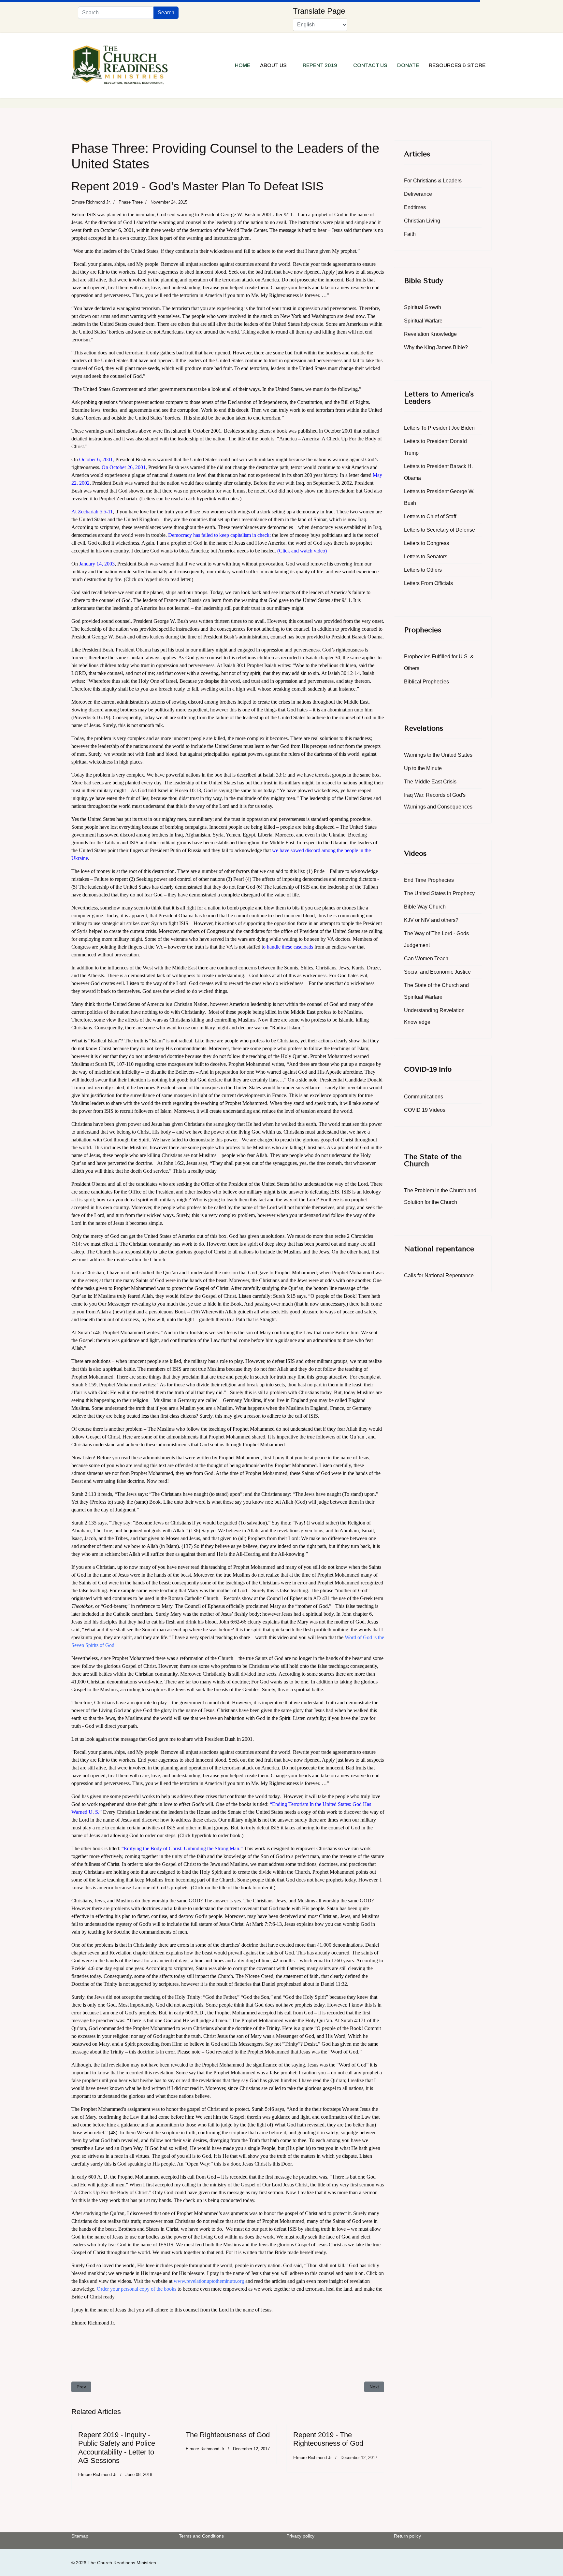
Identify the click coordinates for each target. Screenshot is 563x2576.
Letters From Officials (428, 583)
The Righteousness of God (228, 2435)
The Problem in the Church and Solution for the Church (440, 1196)
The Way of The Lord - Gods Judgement (436, 939)
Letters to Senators (426, 557)
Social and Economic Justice (437, 972)
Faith (410, 234)
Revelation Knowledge (430, 334)
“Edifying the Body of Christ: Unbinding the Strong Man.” (182, 1848)
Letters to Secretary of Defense (440, 530)
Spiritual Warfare (423, 321)
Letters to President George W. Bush (439, 497)
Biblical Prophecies (426, 682)
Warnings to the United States (438, 755)
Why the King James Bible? (436, 347)
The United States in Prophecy (439, 893)
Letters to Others (423, 570)
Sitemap (80, 2536)
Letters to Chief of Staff (430, 516)
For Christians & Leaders (433, 181)
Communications (424, 1097)
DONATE (408, 65)
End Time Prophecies (429, 880)
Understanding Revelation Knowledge (434, 1016)
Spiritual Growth (423, 307)
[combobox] (116, 13)
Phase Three (131, 202)
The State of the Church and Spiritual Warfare (436, 991)
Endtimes (415, 207)
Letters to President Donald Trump (435, 447)
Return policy (407, 2536)
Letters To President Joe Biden (439, 428)
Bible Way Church (425, 907)
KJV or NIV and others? (431, 920)
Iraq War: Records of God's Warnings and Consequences (438, 801)
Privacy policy (300, 2536)
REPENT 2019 (320, 65)
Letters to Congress (426, 543)
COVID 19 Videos (425, 1110)
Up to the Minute (423, 768)
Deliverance (418, 194)
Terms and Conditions (201, 2536)
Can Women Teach (426, 959)
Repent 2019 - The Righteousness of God (328, 2439)
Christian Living (422, 221)
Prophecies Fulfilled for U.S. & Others (439, 662)
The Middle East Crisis (430, 782)
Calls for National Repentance (439, 1275)
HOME (243, 65)
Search (166, 13)
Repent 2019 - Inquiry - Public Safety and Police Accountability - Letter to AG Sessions (117, 2448)
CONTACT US (370, 65)
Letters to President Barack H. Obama (438, 472)
